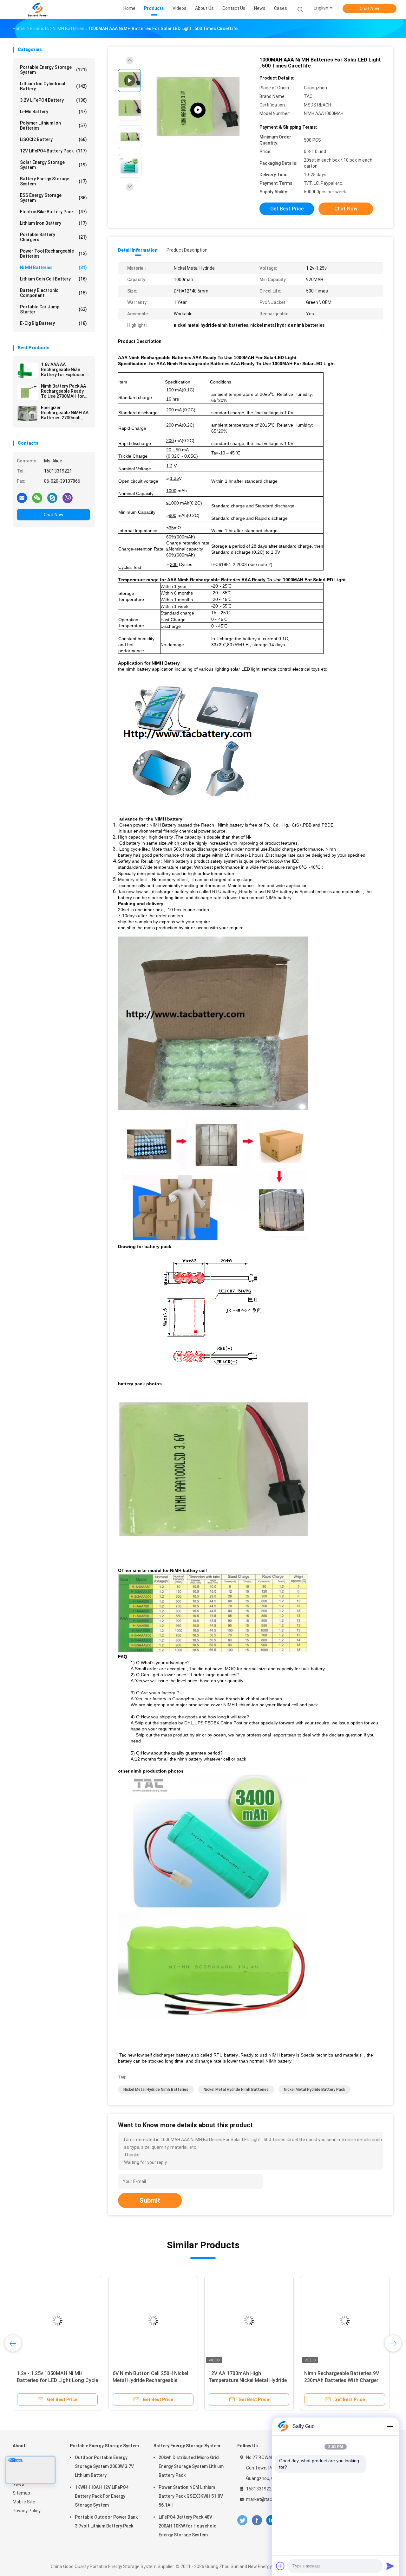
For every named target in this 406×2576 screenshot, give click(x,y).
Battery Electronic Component (53, 293)
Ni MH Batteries (53, 267)
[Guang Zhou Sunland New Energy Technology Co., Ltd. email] (22, 498)
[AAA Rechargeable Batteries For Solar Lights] (198, 110)
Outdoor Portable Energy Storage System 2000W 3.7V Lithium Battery (104, 2466)
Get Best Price (287, 209)
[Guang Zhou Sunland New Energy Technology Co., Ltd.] (37, 10)
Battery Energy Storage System (53, 181)
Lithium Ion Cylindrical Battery (53, 86)
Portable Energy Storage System (53, 70)
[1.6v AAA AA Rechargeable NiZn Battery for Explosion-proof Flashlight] (28, 370)
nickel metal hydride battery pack (314, 2090)
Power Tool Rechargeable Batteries (53, 254)
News (18, 2484)
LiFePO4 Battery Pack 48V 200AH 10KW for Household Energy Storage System (188, 2526)
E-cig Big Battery (53, 323)
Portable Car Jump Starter (53, 309)
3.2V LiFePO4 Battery (53, 100)
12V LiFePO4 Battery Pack (53, 151)
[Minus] (390, 2426)
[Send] (390, 2566)
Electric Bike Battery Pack (53, 212)
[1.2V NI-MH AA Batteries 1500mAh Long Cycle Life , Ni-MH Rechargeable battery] (260, 2321)
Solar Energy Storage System (53, 165)
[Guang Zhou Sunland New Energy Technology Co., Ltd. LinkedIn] (271, 2520)
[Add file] (280, 2566)
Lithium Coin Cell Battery (53, 279)
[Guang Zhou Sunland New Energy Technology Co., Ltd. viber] (68, 498)
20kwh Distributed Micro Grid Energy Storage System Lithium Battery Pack (191, 2466)
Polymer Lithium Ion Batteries (53, 126)
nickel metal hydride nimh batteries (156, 2090)
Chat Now (370, 9)
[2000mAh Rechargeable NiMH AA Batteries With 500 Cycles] (165, 2321)
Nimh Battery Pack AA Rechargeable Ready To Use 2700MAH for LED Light (63, 391)
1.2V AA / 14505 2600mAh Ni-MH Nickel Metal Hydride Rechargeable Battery (68, 2380)
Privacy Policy (27, 2511)
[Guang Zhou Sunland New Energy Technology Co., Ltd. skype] (52, 498)
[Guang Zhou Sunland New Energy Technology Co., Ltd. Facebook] (257, 2520)
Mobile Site (24, 2502)
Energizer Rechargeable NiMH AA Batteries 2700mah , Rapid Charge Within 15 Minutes (65, 413)
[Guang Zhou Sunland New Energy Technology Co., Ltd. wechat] (37, 498)
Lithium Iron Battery (53, 223)
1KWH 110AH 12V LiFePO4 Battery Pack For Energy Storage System (102, 2496)
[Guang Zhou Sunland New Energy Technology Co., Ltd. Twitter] (242, 2520)
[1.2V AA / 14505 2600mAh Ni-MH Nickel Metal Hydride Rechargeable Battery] (69, 2321)
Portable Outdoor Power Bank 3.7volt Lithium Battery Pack (106, 2521)
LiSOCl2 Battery (53, 139)
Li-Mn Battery (53, 112)
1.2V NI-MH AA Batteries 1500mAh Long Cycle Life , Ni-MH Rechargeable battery (260, 2380)
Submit (150, 2200)
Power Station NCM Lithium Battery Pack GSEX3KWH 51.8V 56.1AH (191, 2496)
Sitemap (21, 2493)
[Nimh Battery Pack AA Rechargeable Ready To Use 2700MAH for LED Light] (28, 392)
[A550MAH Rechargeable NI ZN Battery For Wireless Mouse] (356, 2321)
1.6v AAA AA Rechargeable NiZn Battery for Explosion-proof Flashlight (64, 370)
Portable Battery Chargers (53, 237)
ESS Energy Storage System (53, 198)
